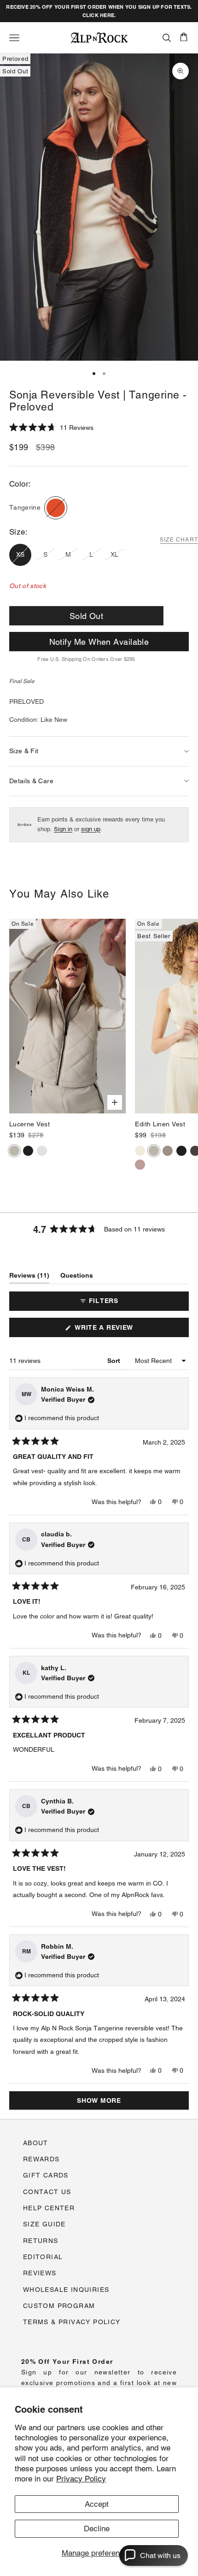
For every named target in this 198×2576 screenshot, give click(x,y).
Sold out (87, 616)
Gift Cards (46, 2175)
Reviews (40, 2273)
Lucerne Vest (29, 1124)
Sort (115, 1361)
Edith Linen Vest (160, 1124)
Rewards (41, 2159)
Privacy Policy (81, 2479)
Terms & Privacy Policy (72, 2322)
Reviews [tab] (29, 1277)
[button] (51, 428)
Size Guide (44, 2224)
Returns (41, 2241)
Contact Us (47, 2192)
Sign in (63, 829)
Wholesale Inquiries (66, 2290)
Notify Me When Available (99, 642)
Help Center (49, 2208)
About (36, 2143)
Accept (97, 2504)
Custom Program (59, 2306)
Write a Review (119, 1330)
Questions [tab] (77, 1277)
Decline (97, 2528)
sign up (91, 829)
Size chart (179, 540)
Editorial (43, 2257)
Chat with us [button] (160, 2555)
